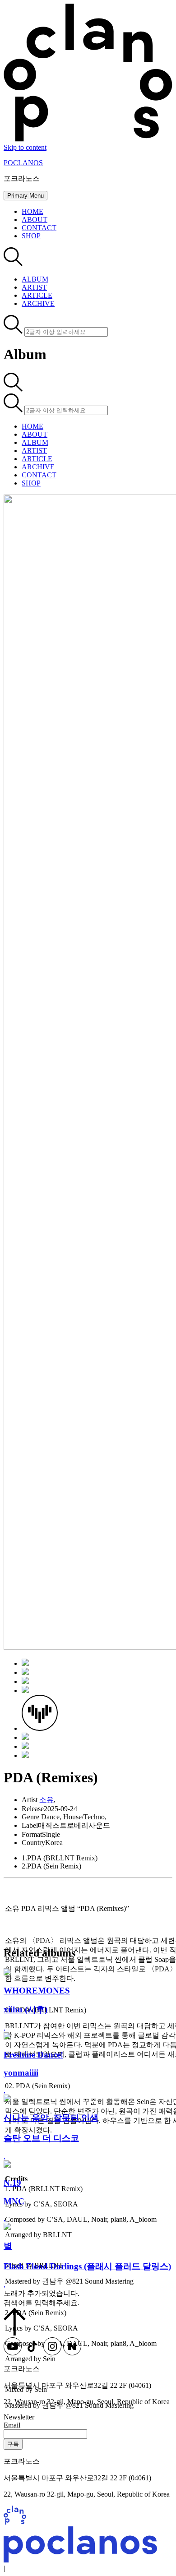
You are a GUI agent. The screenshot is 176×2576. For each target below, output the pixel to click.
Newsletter (19, 2417)
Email (12, 2425)
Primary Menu (25, 196)
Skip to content (25, 147)
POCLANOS (23, 163)
